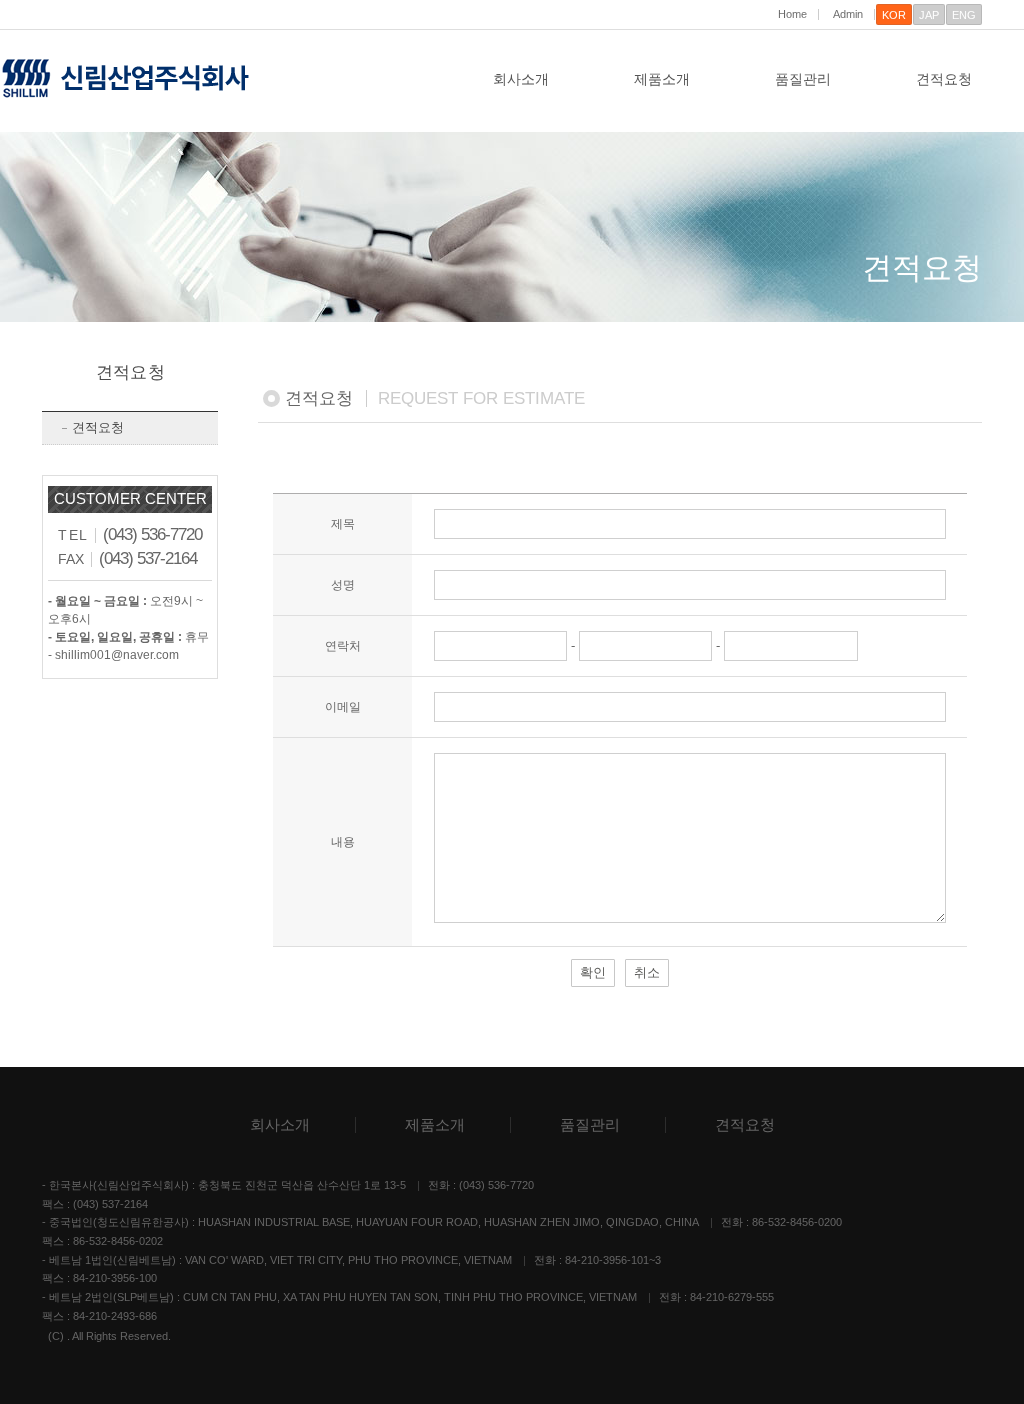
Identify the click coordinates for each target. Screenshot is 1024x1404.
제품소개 (662, 79)
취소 (647, 972)
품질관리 (803, 79)
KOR (894, 15)
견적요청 (944, 79)
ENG (964, 15)
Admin (848, 14)
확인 (593, 972)
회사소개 (521, 79)
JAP (929, 15)
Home (792, 14)
